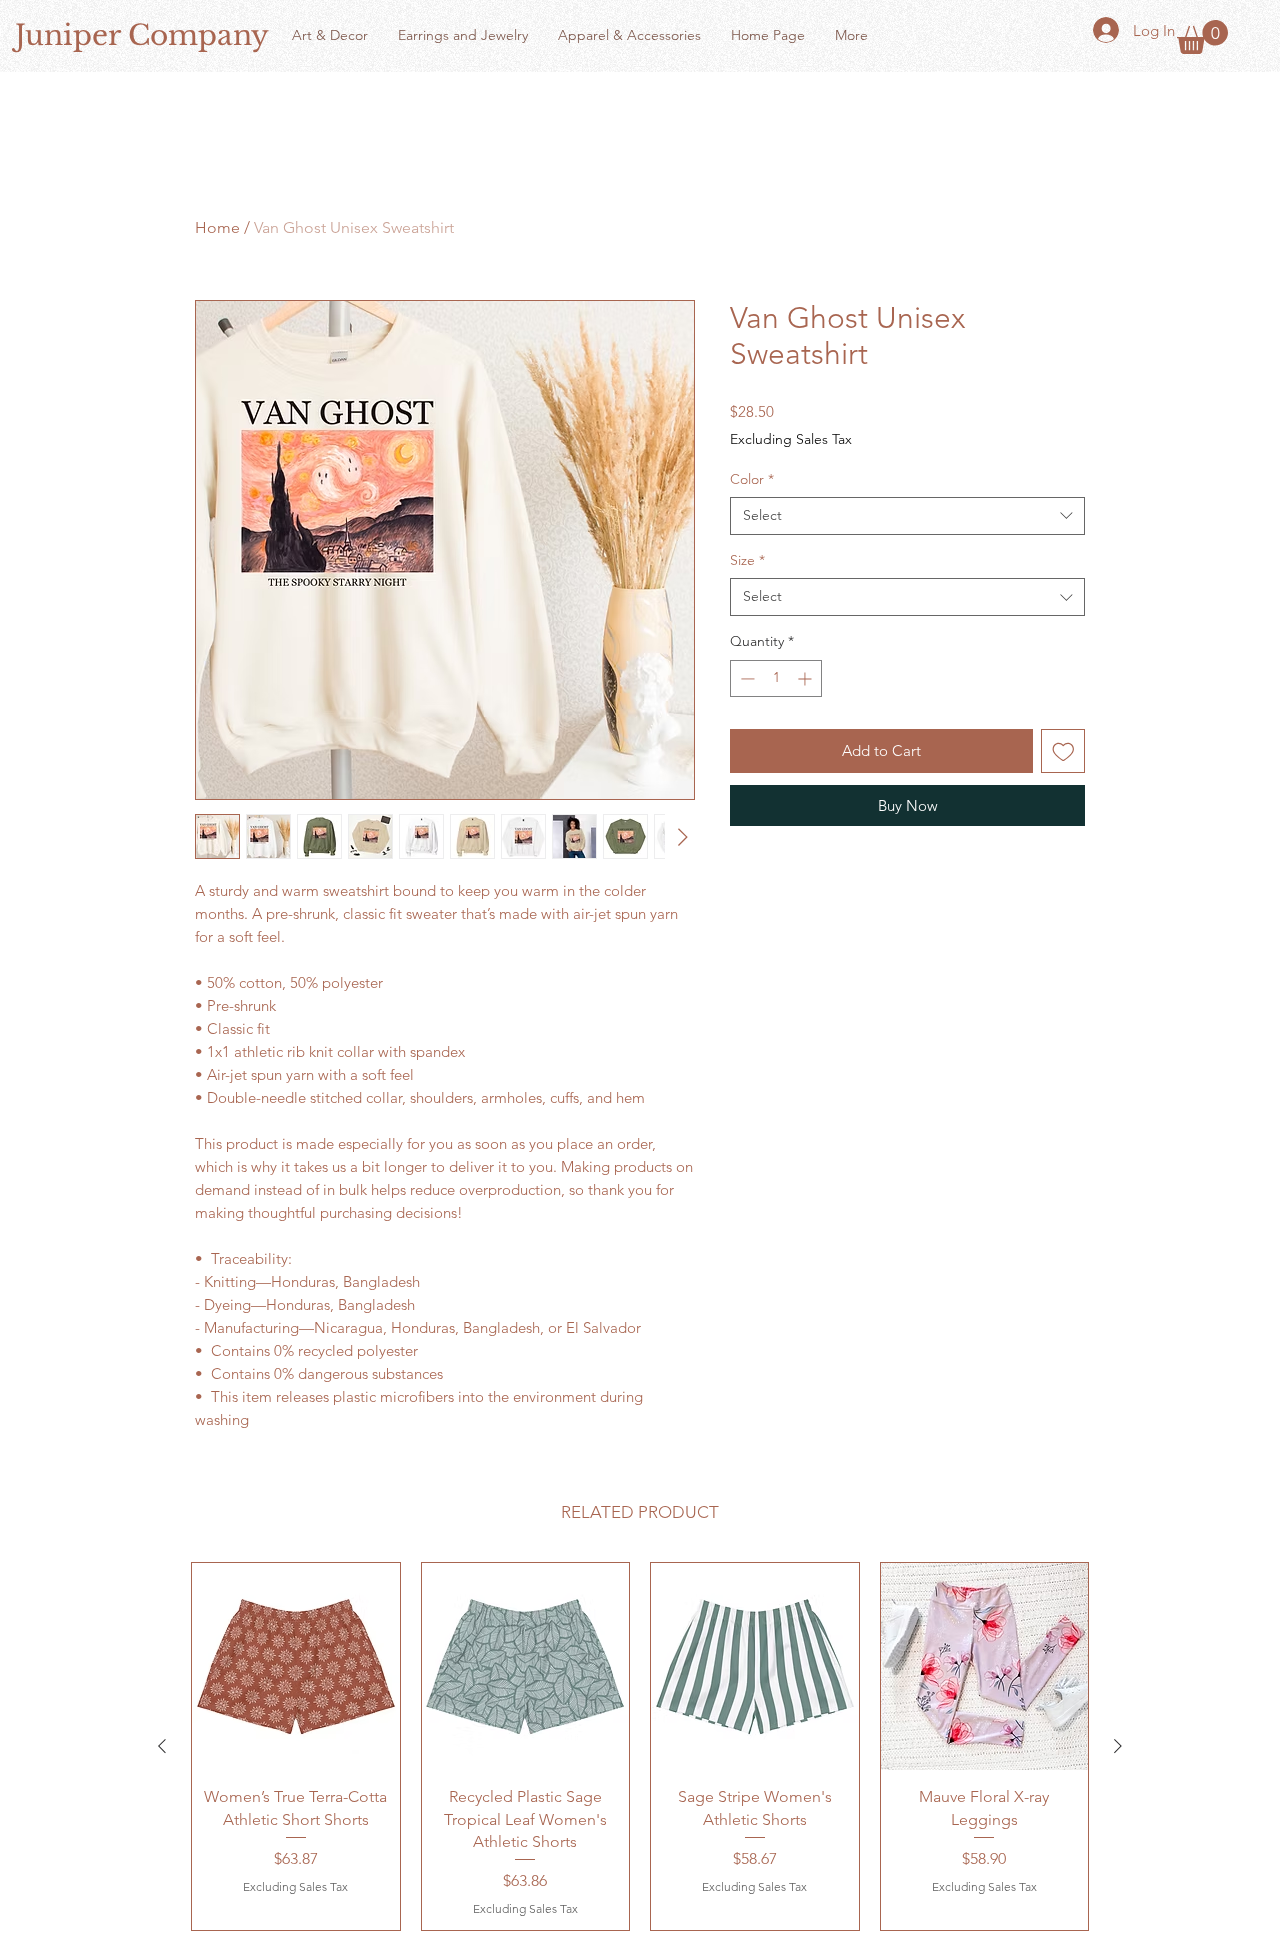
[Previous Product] (162, 1746)
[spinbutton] (776, 678)
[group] (640, 1746)
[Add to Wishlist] (1063, 751)
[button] (1202, 37)
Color (752, 479)
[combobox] (907, 516)
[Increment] (806, 678)
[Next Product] (1118, 1746)
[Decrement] (745, 678)
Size (747, 560)
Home (217, 227)
